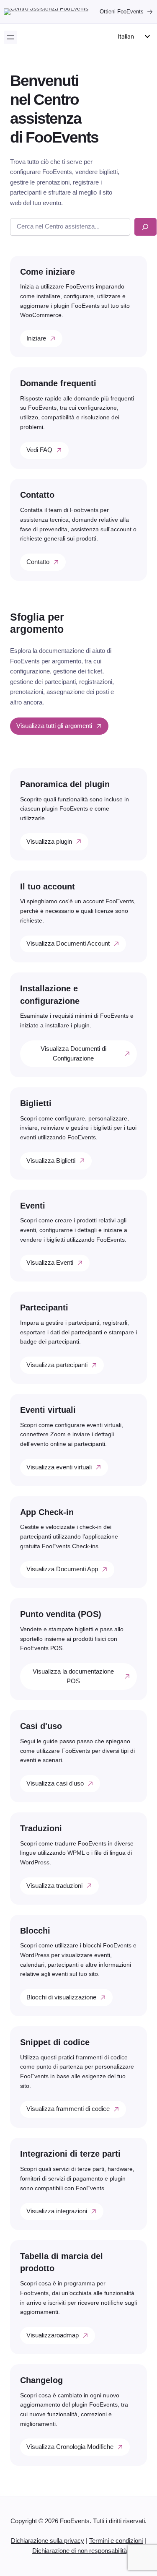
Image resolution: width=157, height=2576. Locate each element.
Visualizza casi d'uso (55, 1783)
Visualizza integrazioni (57, 2211)
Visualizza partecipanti (57, 1365)
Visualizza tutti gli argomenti (54, 726)
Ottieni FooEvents (122, 12)
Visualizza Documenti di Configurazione (73, 1054)
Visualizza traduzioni (54, 1886)
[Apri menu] (10, 37)
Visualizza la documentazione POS (73, 1676)
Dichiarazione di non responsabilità (80, 2551)
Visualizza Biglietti (51, 1161)
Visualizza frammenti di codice (68, 2109)
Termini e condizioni (116, 2541)
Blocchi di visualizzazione (61, 1997)
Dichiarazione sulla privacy (48, 2541)
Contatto (38, 562)
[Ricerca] (145, 227)
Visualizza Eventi (50, 1263)
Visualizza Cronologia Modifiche (70, 2447)
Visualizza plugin (49, 842)
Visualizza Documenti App (62, 1569)
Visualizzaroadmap (53, 2335)
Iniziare (36, 338)
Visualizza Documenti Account (68, 944)
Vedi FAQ (39, 450)
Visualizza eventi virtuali (59, 1467)
